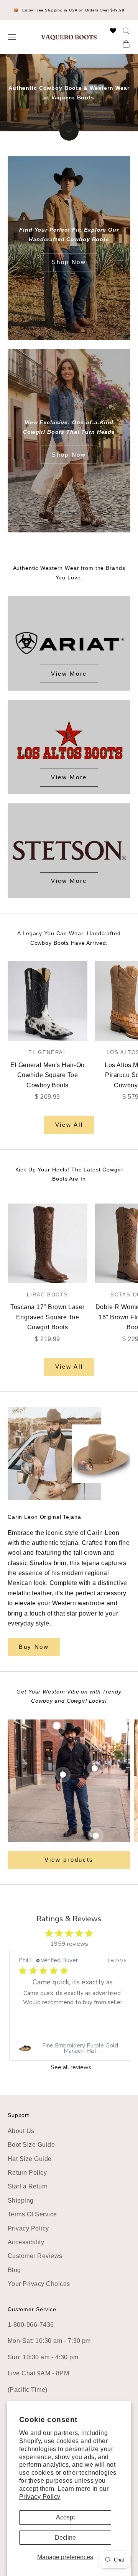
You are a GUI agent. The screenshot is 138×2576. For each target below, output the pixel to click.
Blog (14, 2270)
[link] (72, 2048)
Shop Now (69, 262)
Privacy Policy (40, 2497)
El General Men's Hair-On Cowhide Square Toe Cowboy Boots (48, 1075)
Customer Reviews (35, 2256)
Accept (65, 2517)
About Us (21, 2131)
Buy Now (34, 1647)
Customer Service (32, 2309)
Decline (65, 2538)
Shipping (21, 2200)
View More (69, 674)
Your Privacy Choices (39, 2284)
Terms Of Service (32, 2214)
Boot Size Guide (31, 2145)
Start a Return (28, 2186)
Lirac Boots (47, 1295)
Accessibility (26, 2242)
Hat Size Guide (30, 2159)
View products (69, 1860)
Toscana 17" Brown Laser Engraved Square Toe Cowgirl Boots (47, 1317)
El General (48, 1052)
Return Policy (27, 2173)
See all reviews (71, 2067)
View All (69, 1125)
